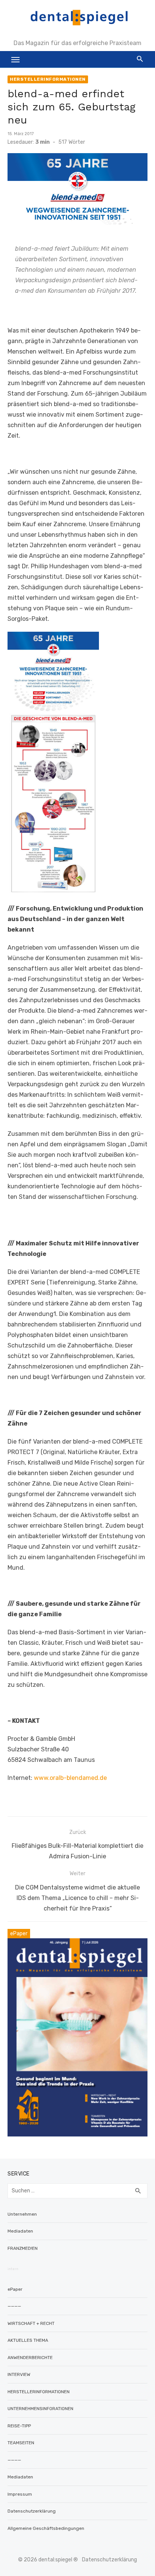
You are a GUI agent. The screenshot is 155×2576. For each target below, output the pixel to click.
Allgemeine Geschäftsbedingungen (46, 2528)
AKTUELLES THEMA (28, 2340)
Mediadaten (20, 2231)
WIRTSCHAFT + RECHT (31, 2323)
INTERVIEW (19, 2374)
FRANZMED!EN (23, 2248)
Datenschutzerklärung (32, 2511)
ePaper (15, 2289)
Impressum (20, 2494)
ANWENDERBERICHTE (30, 2358)
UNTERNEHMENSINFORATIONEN (40, 2409)
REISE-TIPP (19, 2426)
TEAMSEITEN (21, 2443)
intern (13, 2269)
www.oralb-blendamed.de (70, 1778)
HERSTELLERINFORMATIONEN (48, 79)
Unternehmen (22, 2214)
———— (14, 2306)
